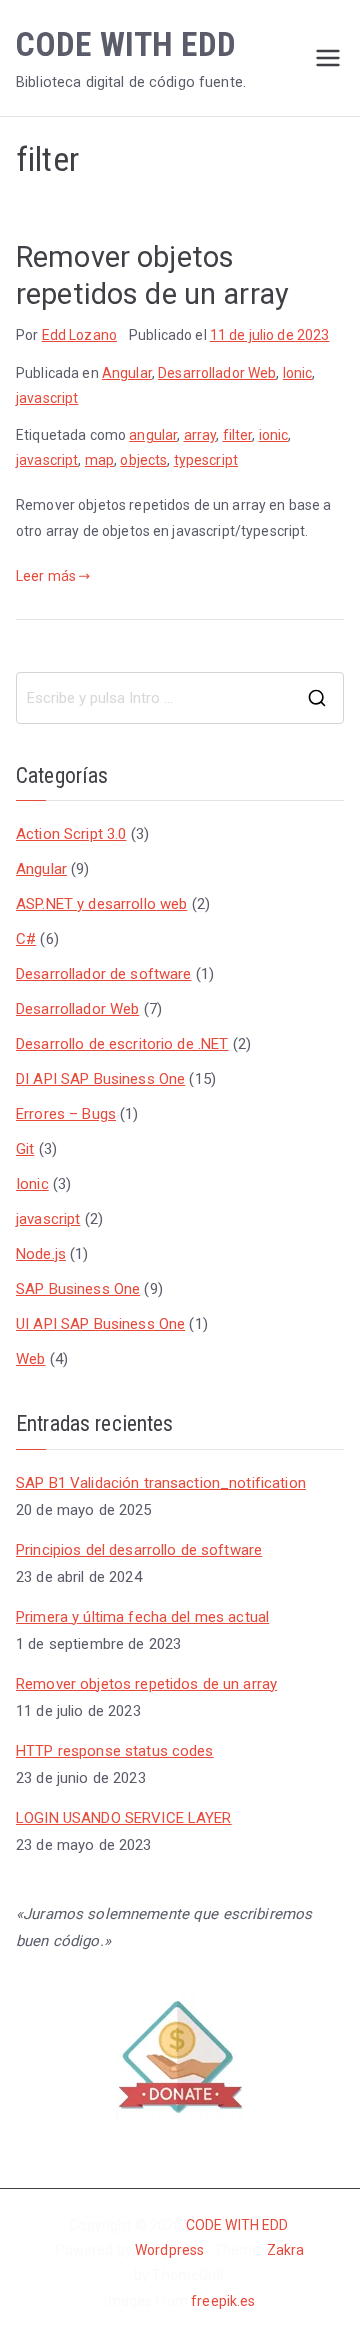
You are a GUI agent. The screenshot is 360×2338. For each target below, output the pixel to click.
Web (30, 1359)
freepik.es (223, 2301)
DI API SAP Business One (100, 1079)
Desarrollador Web (217, 373)
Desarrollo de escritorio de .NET (122, 1044)
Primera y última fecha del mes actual (142, 1617)
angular (153, 435)
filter (238, 435)
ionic (274, 435)
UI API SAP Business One (100, 1324)
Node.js (41, 1254)
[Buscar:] (180, 698)
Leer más (46, 576)
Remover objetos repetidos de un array (146, 1684)
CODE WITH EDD (126, 44)
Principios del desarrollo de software (139, 1550)
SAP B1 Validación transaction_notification (161, 1483)
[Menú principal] (328, 58)
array (200, 435)
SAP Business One (78, 1289)
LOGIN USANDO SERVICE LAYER (124, 1818)
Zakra (286, 2250)
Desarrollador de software (104, 974)
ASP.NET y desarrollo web (101, 904)
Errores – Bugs (66, 1114)
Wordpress (169, 2250)
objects (143, 460)
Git (25, 1149)
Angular (127, 373)
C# (26, 939)
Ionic (298, 373)
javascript (47, 398)
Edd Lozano (79, 335)
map (99, 460)
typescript (206, 460)
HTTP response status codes (115, 1751)
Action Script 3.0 (71, 834)
